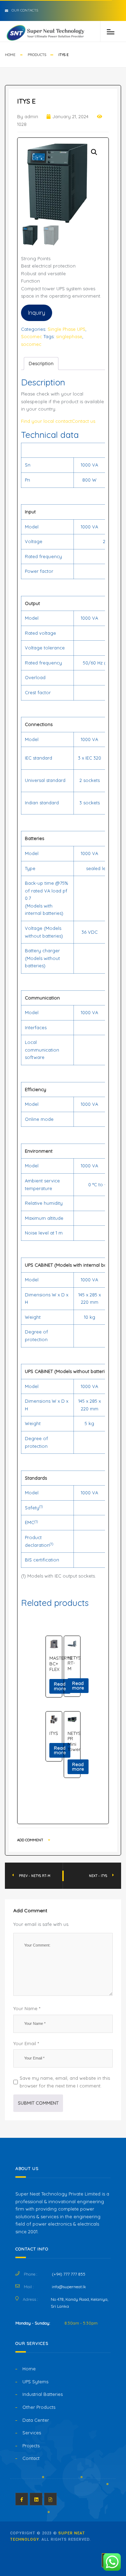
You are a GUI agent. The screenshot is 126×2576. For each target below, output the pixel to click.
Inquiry (37, 313)
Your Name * (27, 2008)
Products (37, 55)
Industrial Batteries (43, 2394)
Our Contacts (25, 10)
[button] (94, 152)
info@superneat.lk (69, 2287)
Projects (31, 2446)
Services (32, 2433)
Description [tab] (41, 363)
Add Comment (31, 1840)
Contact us (83, 421)
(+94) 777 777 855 (69, 2274)
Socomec (31, 336)
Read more (60, 1686)
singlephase (69, 336)
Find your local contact (46, 421)
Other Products (39, 2407)
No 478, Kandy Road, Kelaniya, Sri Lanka (79, 2303)
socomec (31, 344)
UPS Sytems (35, 2382)
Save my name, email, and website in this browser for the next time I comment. (65, 2082)
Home (10, 55)
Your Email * (26, 2043)
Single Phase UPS (66, 329)
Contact (31, 2458)
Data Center (36, 2420)
